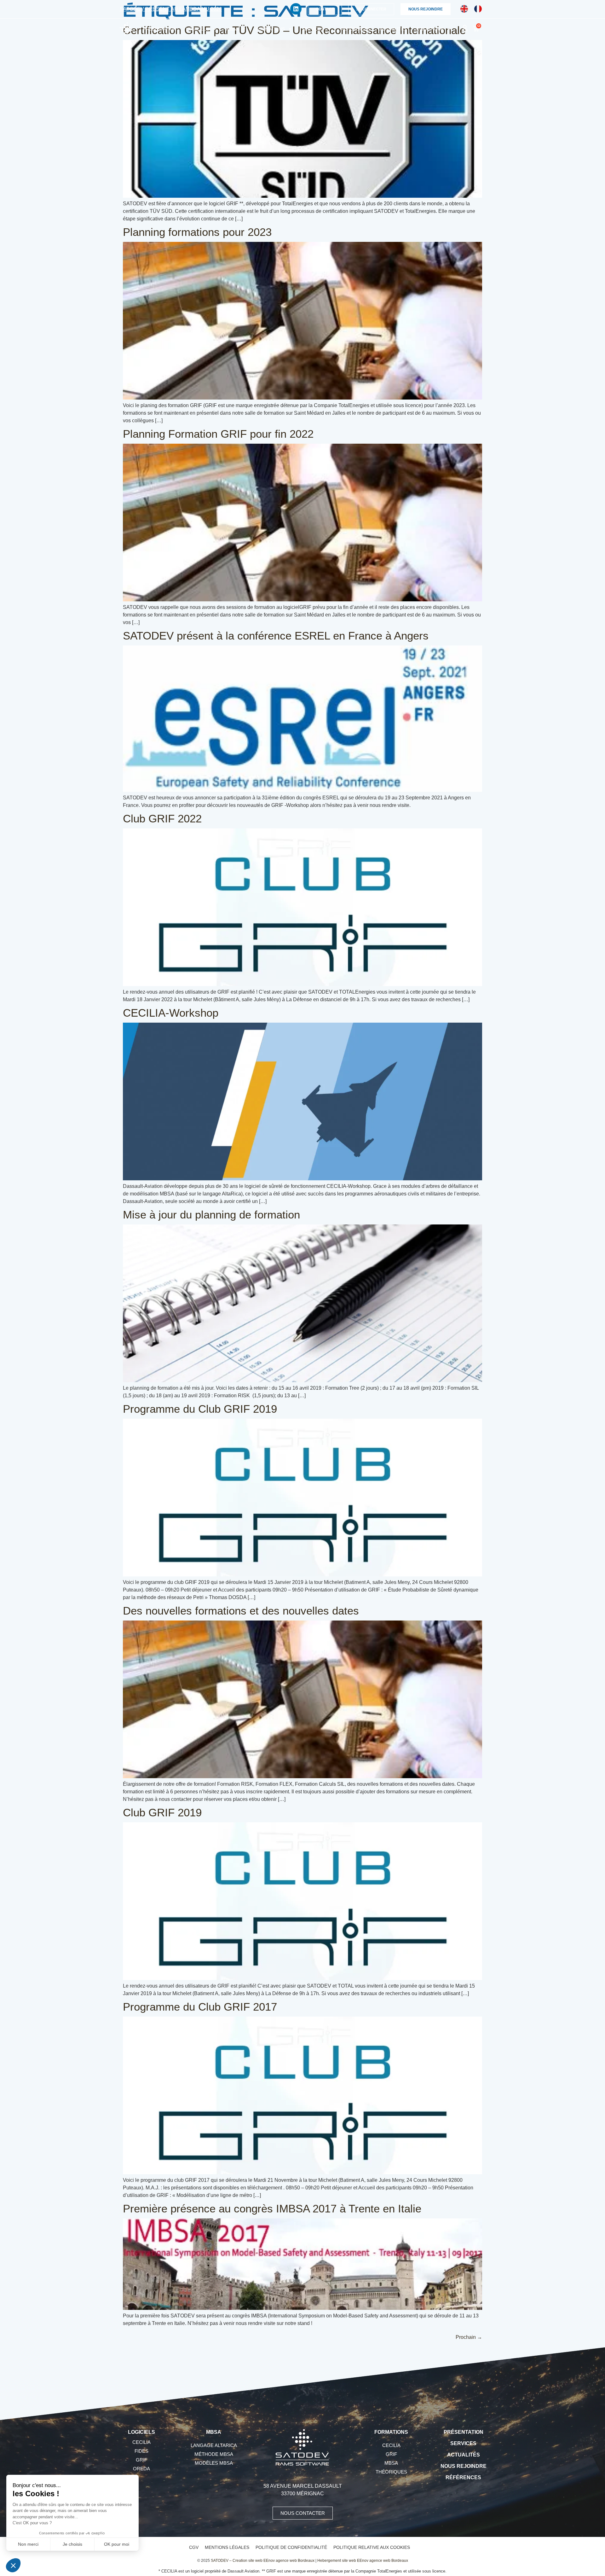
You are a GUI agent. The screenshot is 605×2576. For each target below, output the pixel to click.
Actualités (393, 29)
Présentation (160, 29)
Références (355, 29)
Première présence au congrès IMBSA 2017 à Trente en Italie (272, 2208)
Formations (270, 29)
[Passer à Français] (478, 9)
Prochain (469, 2337)
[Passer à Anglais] (464, 9)
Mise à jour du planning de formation (211, 1215)
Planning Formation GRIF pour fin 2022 (218, 434)
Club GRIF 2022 (162, 818)
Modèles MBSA (214, 2463)
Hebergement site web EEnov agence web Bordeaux (363, 2561)
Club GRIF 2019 (162, 1812)
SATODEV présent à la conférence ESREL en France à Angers (276, 636)
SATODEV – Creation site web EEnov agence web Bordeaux (263, 2561)
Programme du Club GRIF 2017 (200, 2007)
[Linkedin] (296, 9)
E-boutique (430, 29)
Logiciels (198, 29)
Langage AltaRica (214, 2445)
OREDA (141, 2469)
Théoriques (391, 2472)
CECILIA (141, 2442)
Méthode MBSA (214, 2454)
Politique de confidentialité (291, 2547)
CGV (194, 2547)
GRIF (141, 2460)
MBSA (232, 29)
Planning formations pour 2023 (197, 232)
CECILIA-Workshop (171, 1013)
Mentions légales (227, 2547)
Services (313, 29)
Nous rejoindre (464, 2466)
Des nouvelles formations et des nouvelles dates (241, 1611)
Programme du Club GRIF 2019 (200, 1409)
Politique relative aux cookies (372, 2547)
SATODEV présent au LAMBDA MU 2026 (171, 9)
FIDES (141, 2451)
